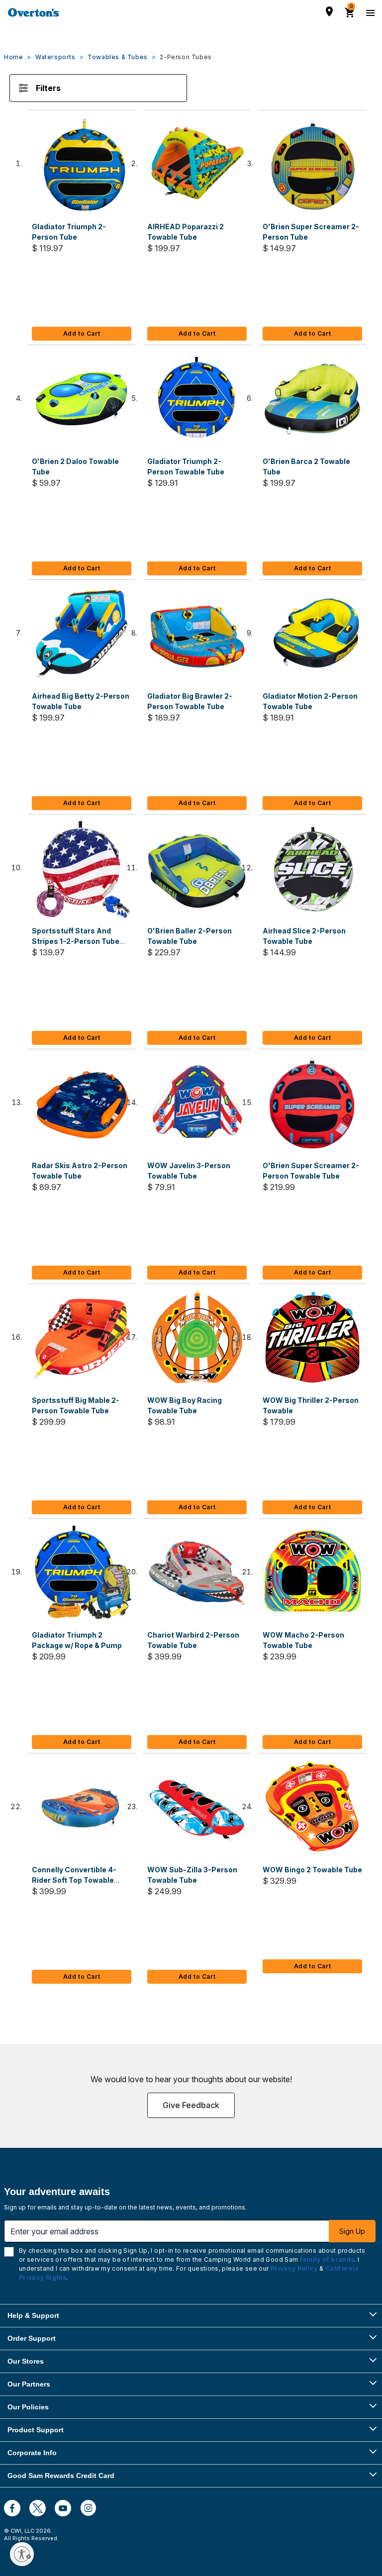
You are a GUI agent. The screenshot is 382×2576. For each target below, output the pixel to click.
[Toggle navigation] (369, 12)
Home (13, 57)
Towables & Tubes (118, 57)
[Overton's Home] (34, 12)
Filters (48, 88)
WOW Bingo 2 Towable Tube (312, 1870)
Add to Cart (82, 333)
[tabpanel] (191, 1041)
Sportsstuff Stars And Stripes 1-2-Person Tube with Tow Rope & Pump (76, 941)
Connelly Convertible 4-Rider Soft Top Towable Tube (74, 1880)
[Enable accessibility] (22, 2554)
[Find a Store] (329, 11)
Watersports (55, 57)
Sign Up (352, 2231)
